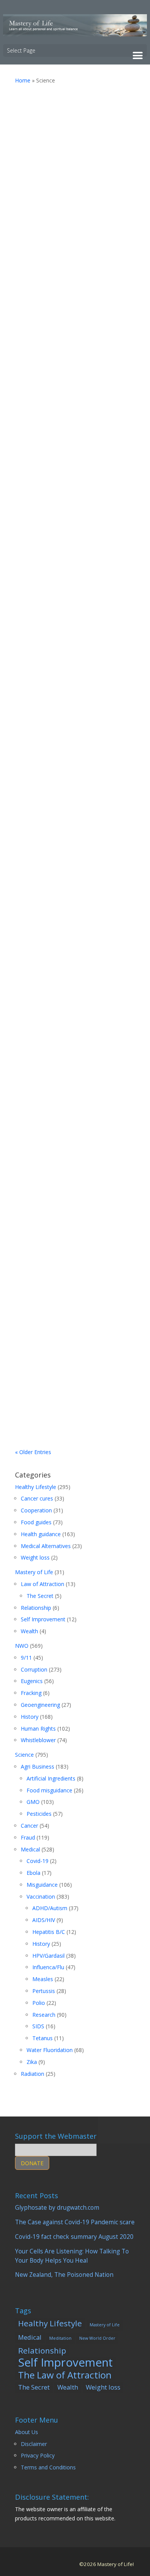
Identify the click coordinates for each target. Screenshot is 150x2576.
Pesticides (113, 130)
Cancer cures (37, 1498)
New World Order (97, 2338)
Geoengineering (40, 1705)
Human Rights (38, 1729)
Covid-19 (68, 321)
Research (44, 2015)
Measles (43, 1979)
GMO (33, 1802)
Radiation (32, 2074)
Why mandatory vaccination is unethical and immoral (75, 814)
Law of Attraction (42, 1584)
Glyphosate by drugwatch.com (59, 106)
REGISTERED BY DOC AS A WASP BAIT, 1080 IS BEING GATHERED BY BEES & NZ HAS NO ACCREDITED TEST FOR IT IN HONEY (73, 1002)
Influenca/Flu (48, 1967)
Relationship (36, 1608)
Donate (32, 2163)
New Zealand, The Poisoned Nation (65, 678)
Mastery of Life (34, 1572)
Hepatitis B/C (49, 1932)
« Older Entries (33, 1452)
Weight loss (35, 1557)
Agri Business (37, 1766)
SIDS (38, 2026)
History (30, 1717)
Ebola (33, 1873)
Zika (32, 2062)
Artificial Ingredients (51, 1778)
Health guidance (77, 130)
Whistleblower (38, 1740)
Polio (39, 2003)
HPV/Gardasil (48, 1956)
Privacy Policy (38, 2455)
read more (75, 184)
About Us (27, 2432)
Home (23, 80)
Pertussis (112, 1354)
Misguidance (42, 1885)
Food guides (36, 1522)
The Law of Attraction (65, 2375)
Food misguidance (49, 1790)
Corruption (71, 1059)
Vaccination (97, 321)
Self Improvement (43, 1619)
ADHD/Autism (50, 1908)
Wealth (29, 1631)
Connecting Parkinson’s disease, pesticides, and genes (72, 1171)
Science (24, 1755)
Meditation (60, 2338)
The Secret (40, 1596)
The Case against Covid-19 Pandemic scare (67, 291)
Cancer (29, 1826)
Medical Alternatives (46, 1546)
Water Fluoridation (50, 2050)
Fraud (28, 1837)
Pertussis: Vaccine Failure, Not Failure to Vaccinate (73, 1323)
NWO (22, 1646)
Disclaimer (34, 2444)
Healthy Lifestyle (36, 1487)
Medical (30, 1849)
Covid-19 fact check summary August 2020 (67, 532)
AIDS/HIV (44, 1920)
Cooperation (36, 1510)
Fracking (31, 1693)
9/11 (26, 1658)
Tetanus (42, 2038)
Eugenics (32, 1681)
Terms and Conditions (48, 2467)
